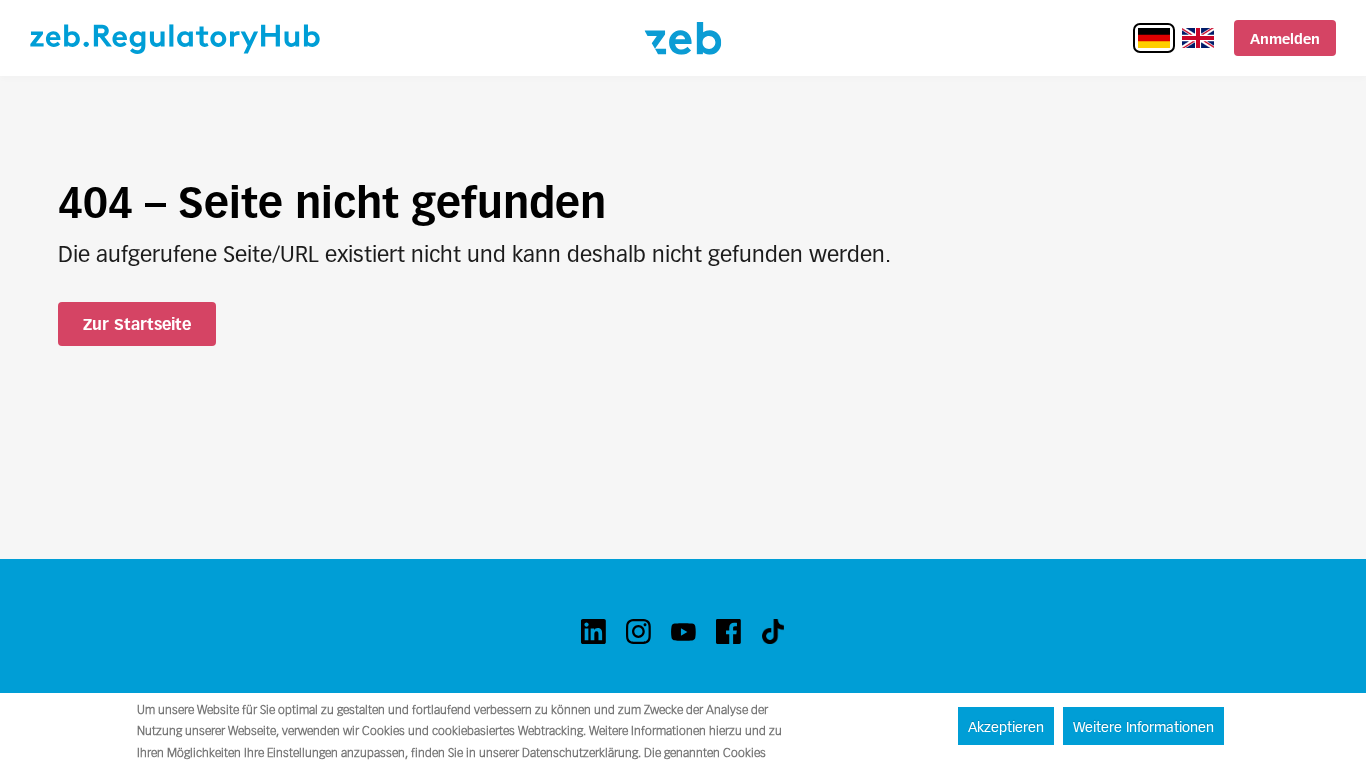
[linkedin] (593, 631)
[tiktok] (773, 631)
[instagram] (638, 631)
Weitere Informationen (1143, 727)
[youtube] (683, 631)
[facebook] (728, 631)
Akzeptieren (1006, 727)
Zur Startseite (137, 324)
